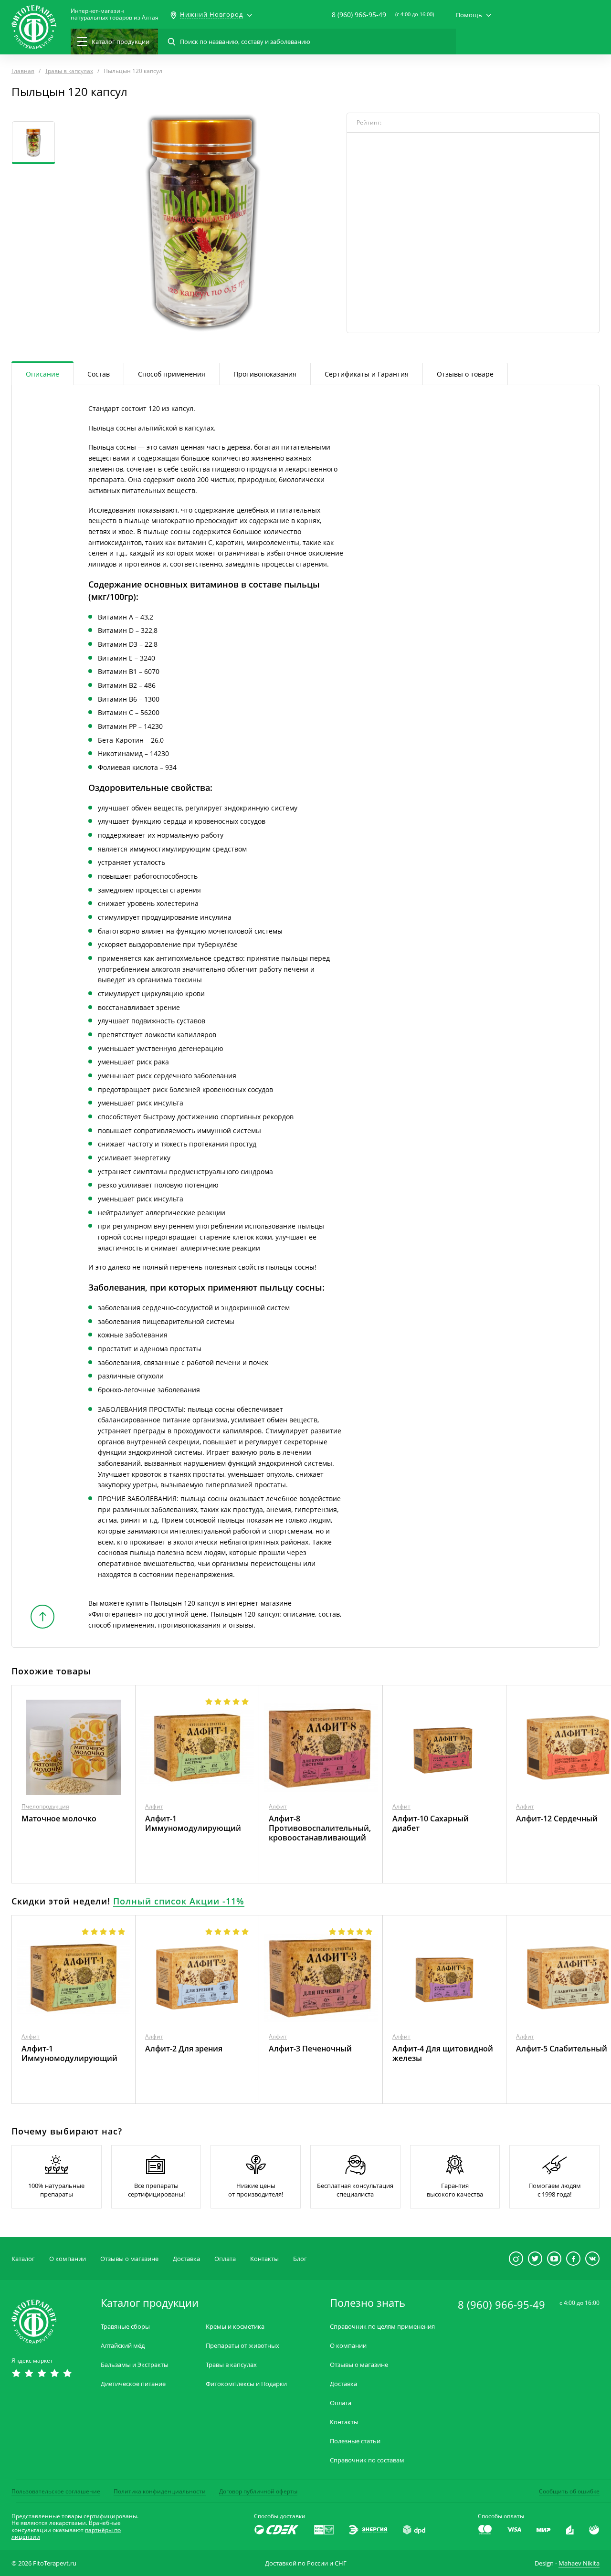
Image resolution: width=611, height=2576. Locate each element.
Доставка (186, 2259)
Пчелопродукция (45, 1806)
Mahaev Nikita (579, 2563)
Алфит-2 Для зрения (184, 2049)
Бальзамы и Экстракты (135, 2365)
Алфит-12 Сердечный (557, 1819)
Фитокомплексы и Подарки (246, 2384)
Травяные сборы (125, 2327)
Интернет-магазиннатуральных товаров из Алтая (115, 14)
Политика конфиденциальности (160, 2491)
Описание (42, 374)
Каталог (23, 2259)
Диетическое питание (133, 2384)
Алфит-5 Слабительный (562, 2049)
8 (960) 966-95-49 (359, 15)
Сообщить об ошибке (569, 2491)
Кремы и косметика (235, 2327)
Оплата (225, 2259)
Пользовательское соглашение (56, 2491)
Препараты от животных (242, 2346)
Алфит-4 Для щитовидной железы (443, 2053)
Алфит (154, 1806)
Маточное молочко (59, 1819)
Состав (99, 374)
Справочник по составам (367, 2460)
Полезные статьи (355, 2441)
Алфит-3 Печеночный (310, 2049)
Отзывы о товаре (465, 374)
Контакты (264, 2259)
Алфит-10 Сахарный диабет (431, 1823)
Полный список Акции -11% (179, 1901)
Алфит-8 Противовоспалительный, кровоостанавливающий (320, 1828)
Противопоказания (265, 374)
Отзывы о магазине (129, 2259)
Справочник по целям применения (382, 2327)
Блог (300, 2259)
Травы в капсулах (231, 2365)
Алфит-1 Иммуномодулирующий (193, 1823)
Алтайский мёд (123, 2346)
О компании (68, 2259)
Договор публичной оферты (258, 2491)
